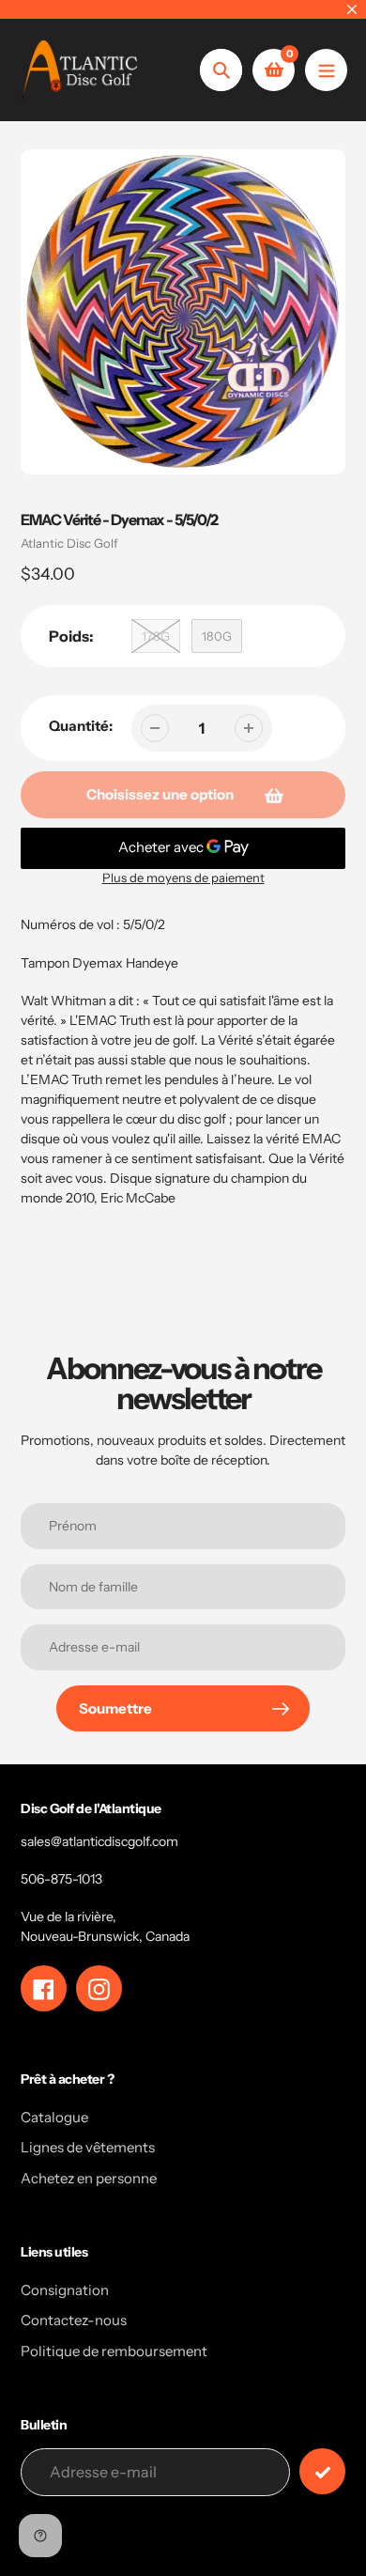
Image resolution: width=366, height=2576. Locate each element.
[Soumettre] (322, 2471)
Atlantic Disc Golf (69, 543)
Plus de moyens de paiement (183, 877)
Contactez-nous (74, 2320)
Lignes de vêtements (88, 2147)
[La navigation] (326, 70)
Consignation (65, 2290)
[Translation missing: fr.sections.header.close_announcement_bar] (352, 9)
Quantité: (81, 726)
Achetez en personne (89, 2178)
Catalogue (54, 2117)
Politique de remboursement (114, 2351)
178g (156, 636)
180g (217, 636)
